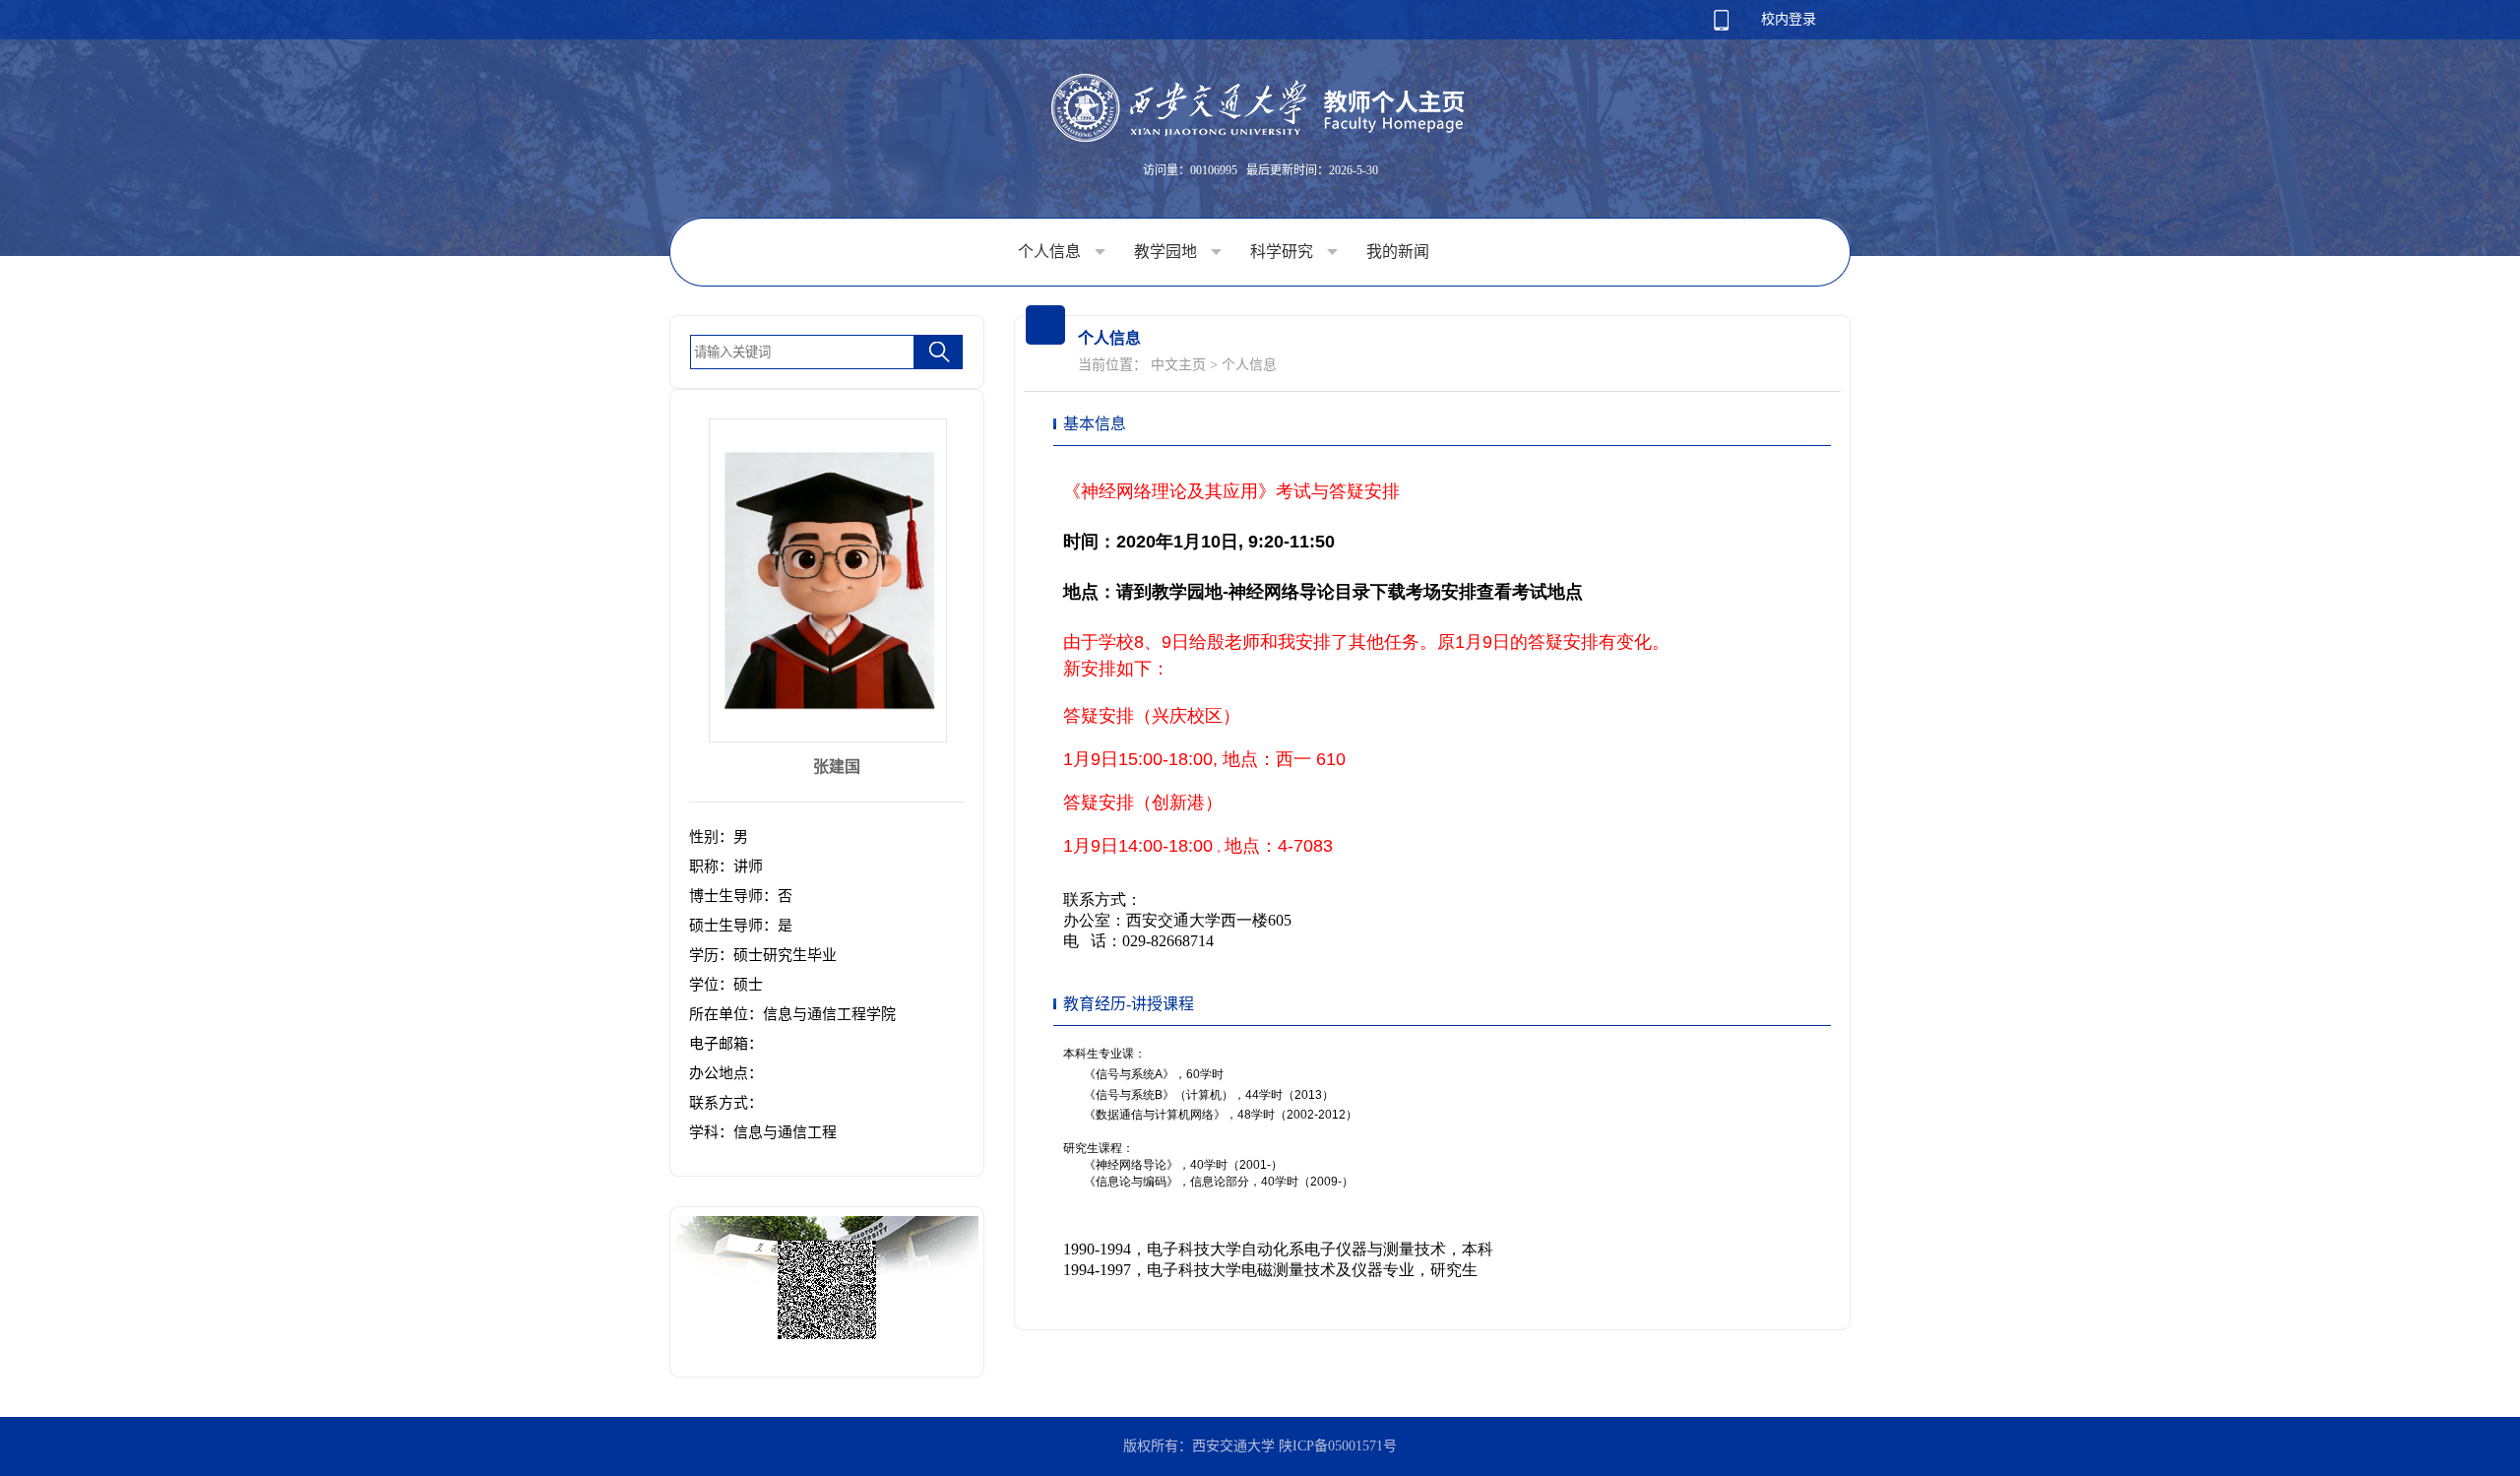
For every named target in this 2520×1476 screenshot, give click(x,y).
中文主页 (1178, 365)
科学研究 (1284, 252)
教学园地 (1167, 252)
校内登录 (1789, 19)
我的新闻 (1398, 252)
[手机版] (1721, 26)
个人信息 (1051, 252)
